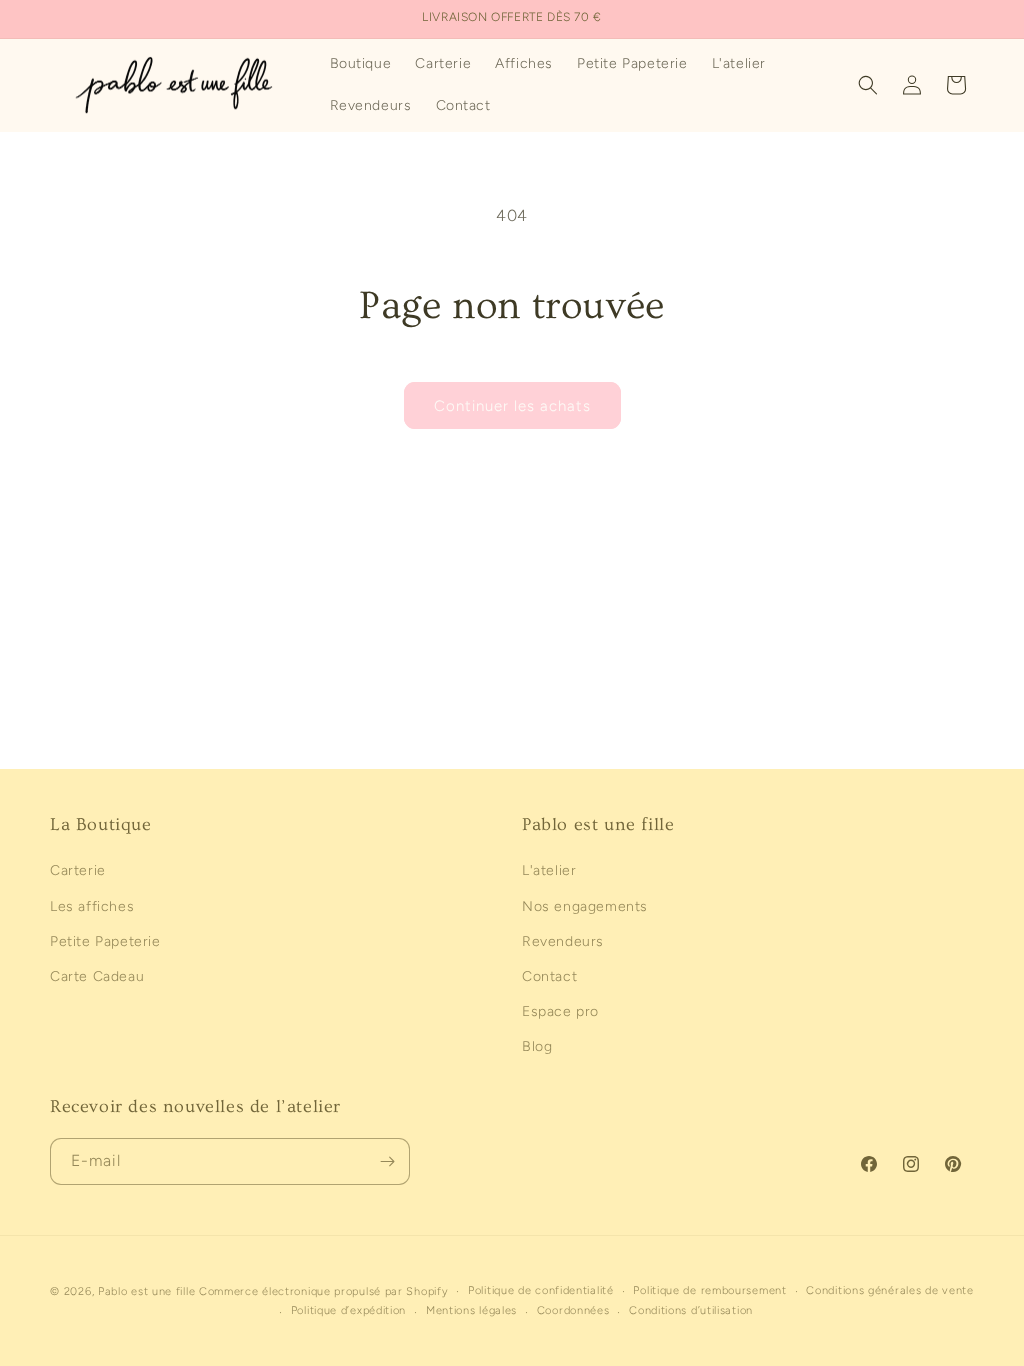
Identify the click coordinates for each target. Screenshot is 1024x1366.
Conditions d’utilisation (691, 1310)
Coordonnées (573, 1310)
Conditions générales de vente (889, 1290)
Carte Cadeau (97, 976)
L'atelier (549, 870)
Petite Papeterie (105, 941)
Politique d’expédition (348, 1310)
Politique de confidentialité (541, 1290)
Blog (537, 1046)
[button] (868, 85)
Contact (549, 976)
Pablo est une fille (146, 1291)
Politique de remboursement (709, 1290)
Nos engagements (585, 906)
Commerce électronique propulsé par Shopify (323, 1291)
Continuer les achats (512, 406)
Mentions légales (471, 1310)
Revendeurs (563, 941)
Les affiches (92, 906)
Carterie (78, 870)
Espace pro (560, 1011)
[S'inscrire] (387, 1161)
